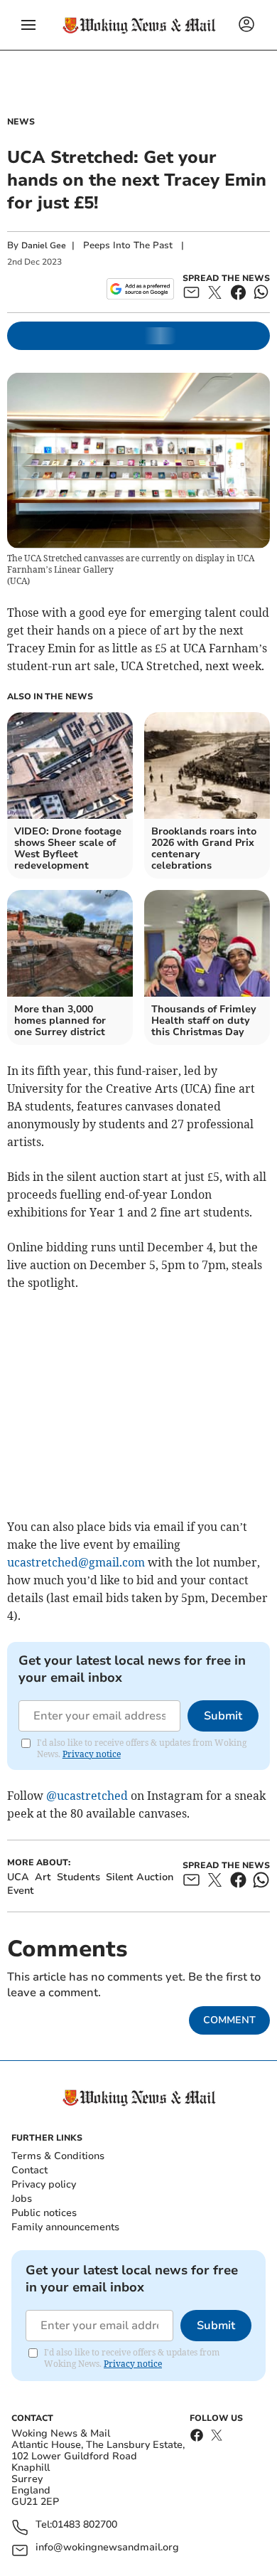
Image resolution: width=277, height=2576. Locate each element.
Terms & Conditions (58, 2156)
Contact (29, 2170)
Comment (229, 2020)
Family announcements (65, 2227)
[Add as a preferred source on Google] (140, 289)
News (21, 122)
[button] (28, 25)
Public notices (44, 2213)
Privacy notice (92, 1754)
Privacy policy (44, 2184)
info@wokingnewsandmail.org (107, 2548)
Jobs (22, 2199)
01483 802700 (85, 2525)
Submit (223, 1716)
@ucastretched (87, 1796)
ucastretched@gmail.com (76, 1562)
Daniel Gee (44, 245)
